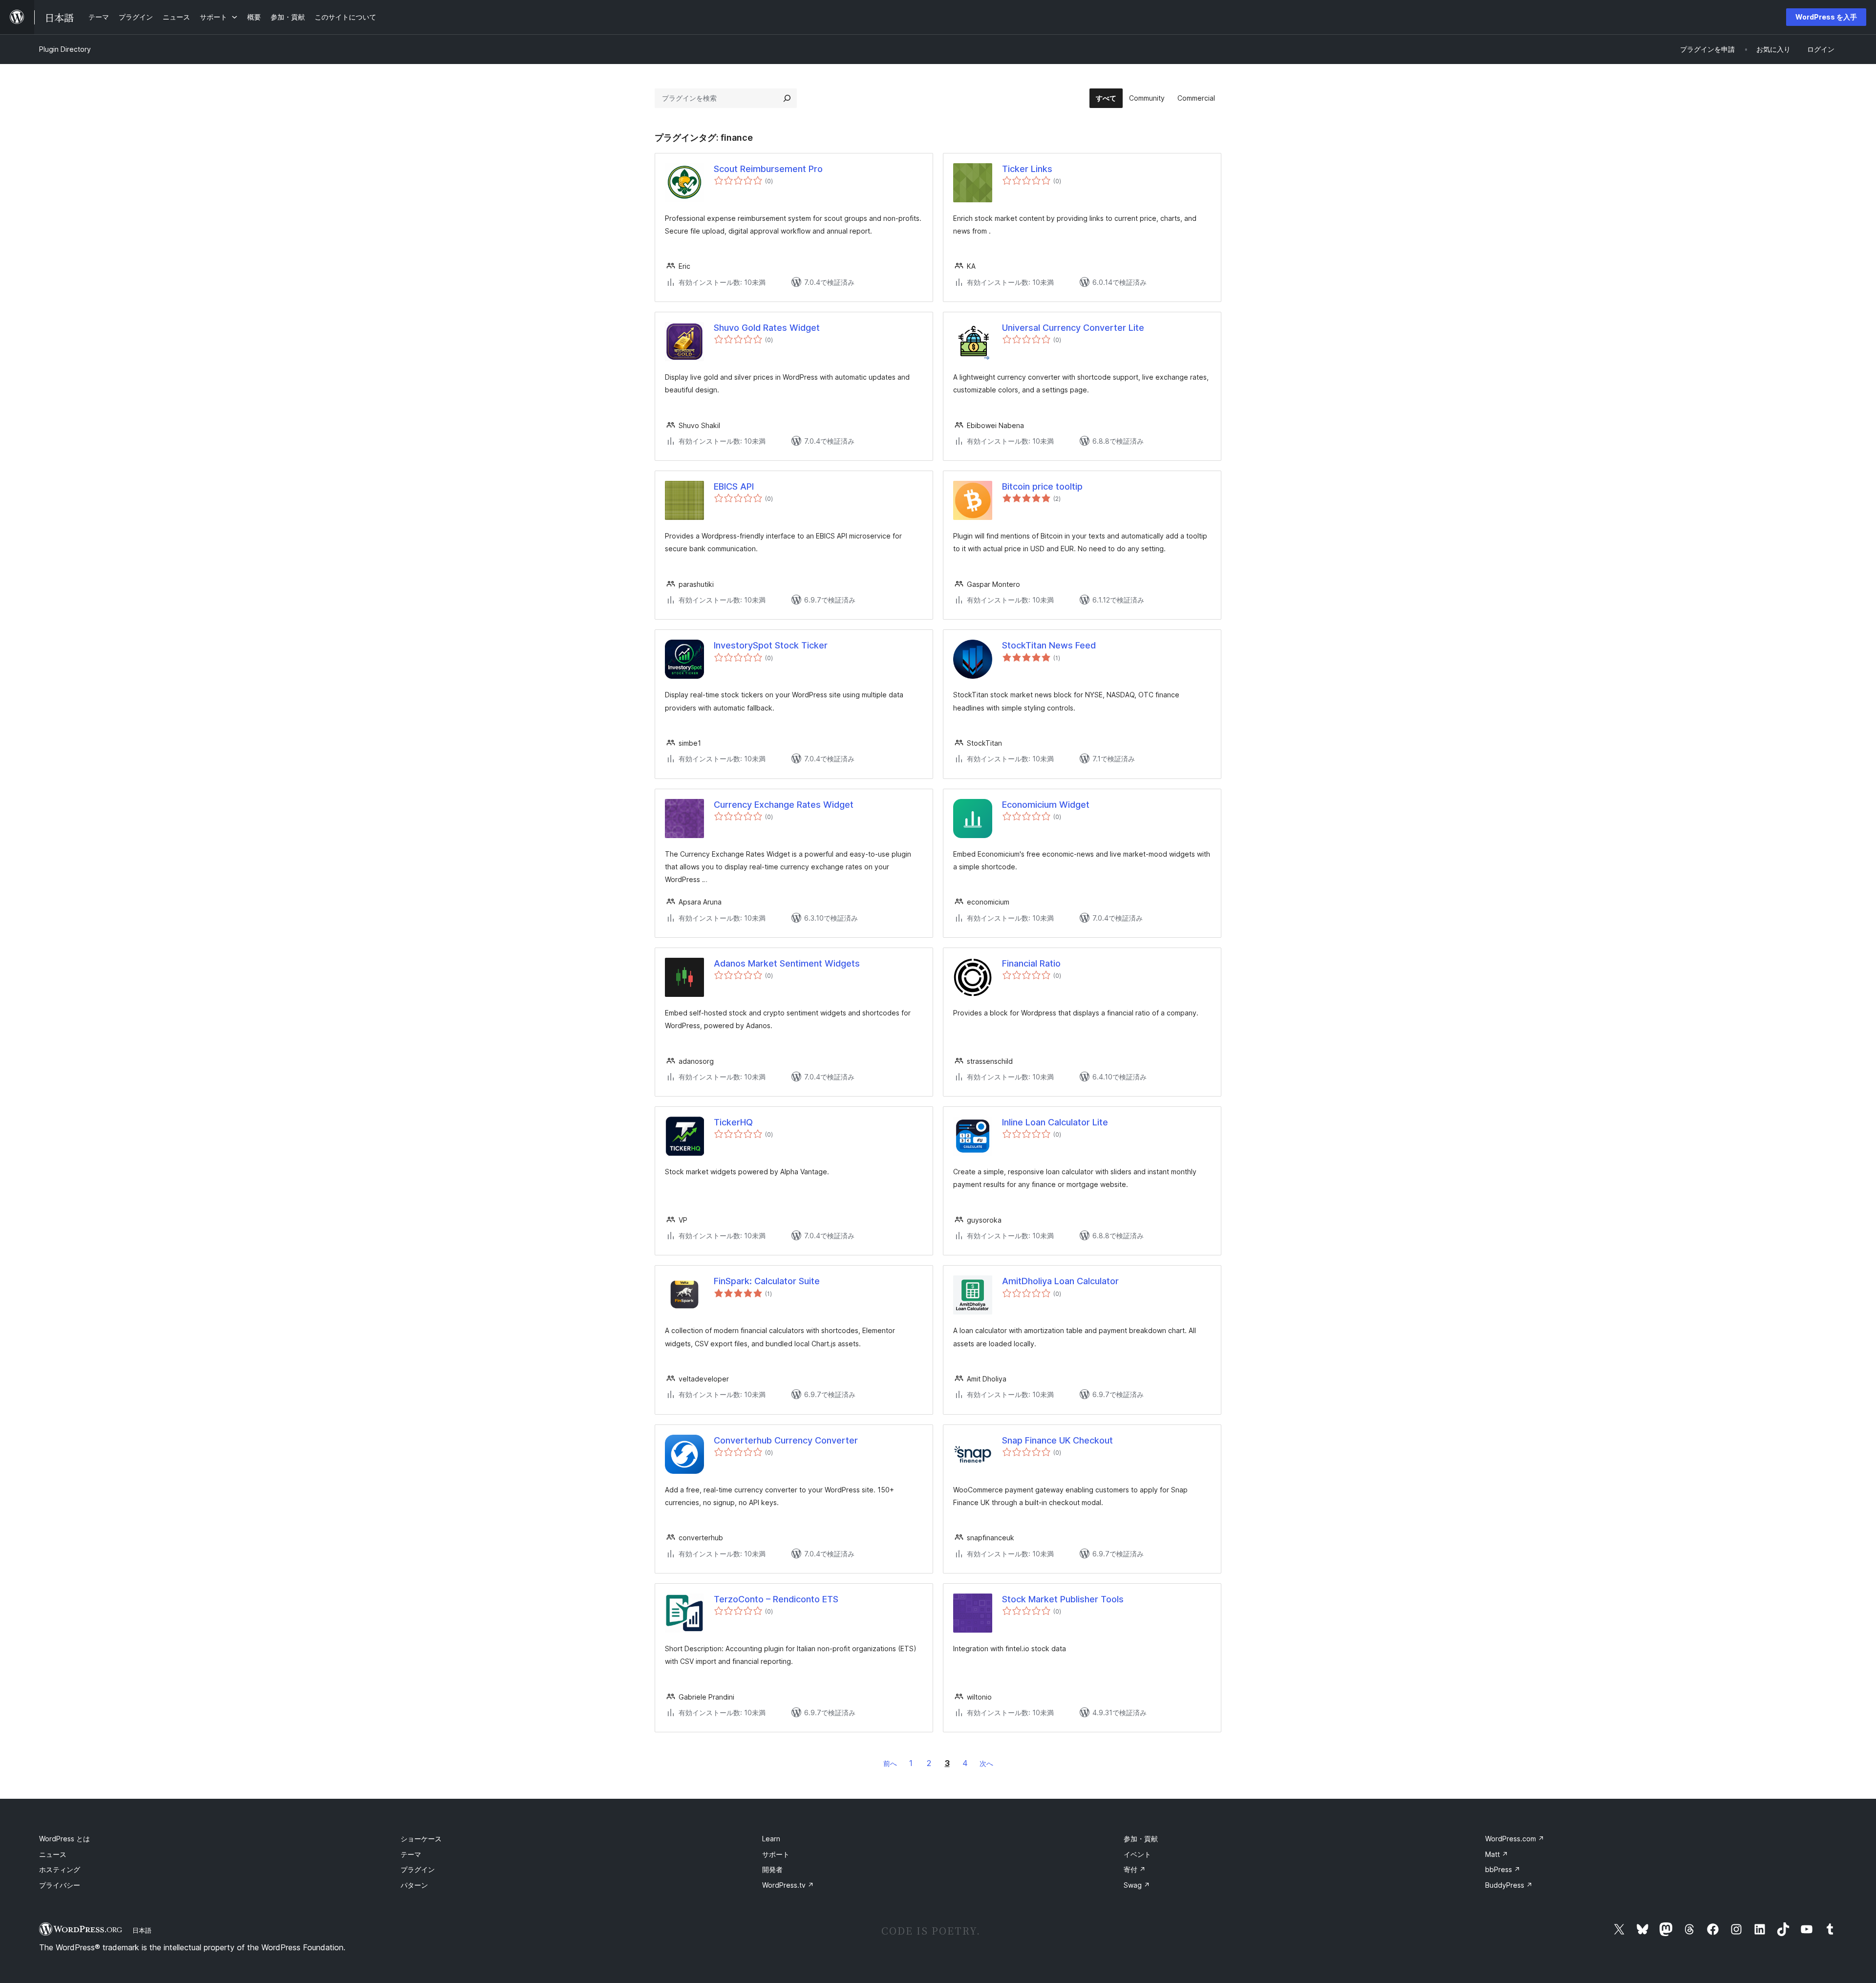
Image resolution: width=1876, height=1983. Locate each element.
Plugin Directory (65, 49)
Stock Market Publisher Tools (1063, 1599)
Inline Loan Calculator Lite (1055, 1122)
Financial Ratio (1031, 963)
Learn (771, 1839)
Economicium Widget (1046, 805)
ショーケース (421, 1839)
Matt (1497, 1854)
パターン (414, 1885)
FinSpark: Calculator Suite (767, 1281)
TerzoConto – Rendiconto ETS (776, 1599)
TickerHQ (733, 1122)
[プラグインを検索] (787, 98)
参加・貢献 (1141, 1839)
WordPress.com (1515, 1839)
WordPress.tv (788, 1885)
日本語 (142, 1930)
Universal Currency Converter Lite (1073, 328)
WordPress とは (64, 1839)
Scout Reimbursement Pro (768, 169)
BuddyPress (1509, 1885)
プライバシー (60, 1885)
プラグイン (418, 1869)
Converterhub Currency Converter (786, 1440)
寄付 (1135, 1869)
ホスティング (60, 1869)
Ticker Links (1027, 169)
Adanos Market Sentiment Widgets (787, 963)
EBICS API (734, 486)
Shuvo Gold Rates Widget (767, 328)
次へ (986, 1763)
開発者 (772, 1869)
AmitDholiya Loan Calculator (1060, 1281)
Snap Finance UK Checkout (1057, 1440)
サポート (776, 1854)
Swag (1137, 1885)
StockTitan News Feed (1049, 645)
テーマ (411, 1854)
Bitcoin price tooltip (1042, 486)
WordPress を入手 (1826, 17)
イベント (1137, 1854)
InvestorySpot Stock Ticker (771, 645)
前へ (890, 1763)
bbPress (1503, 1869)
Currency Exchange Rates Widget (784, 805)
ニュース (53, 1854)
